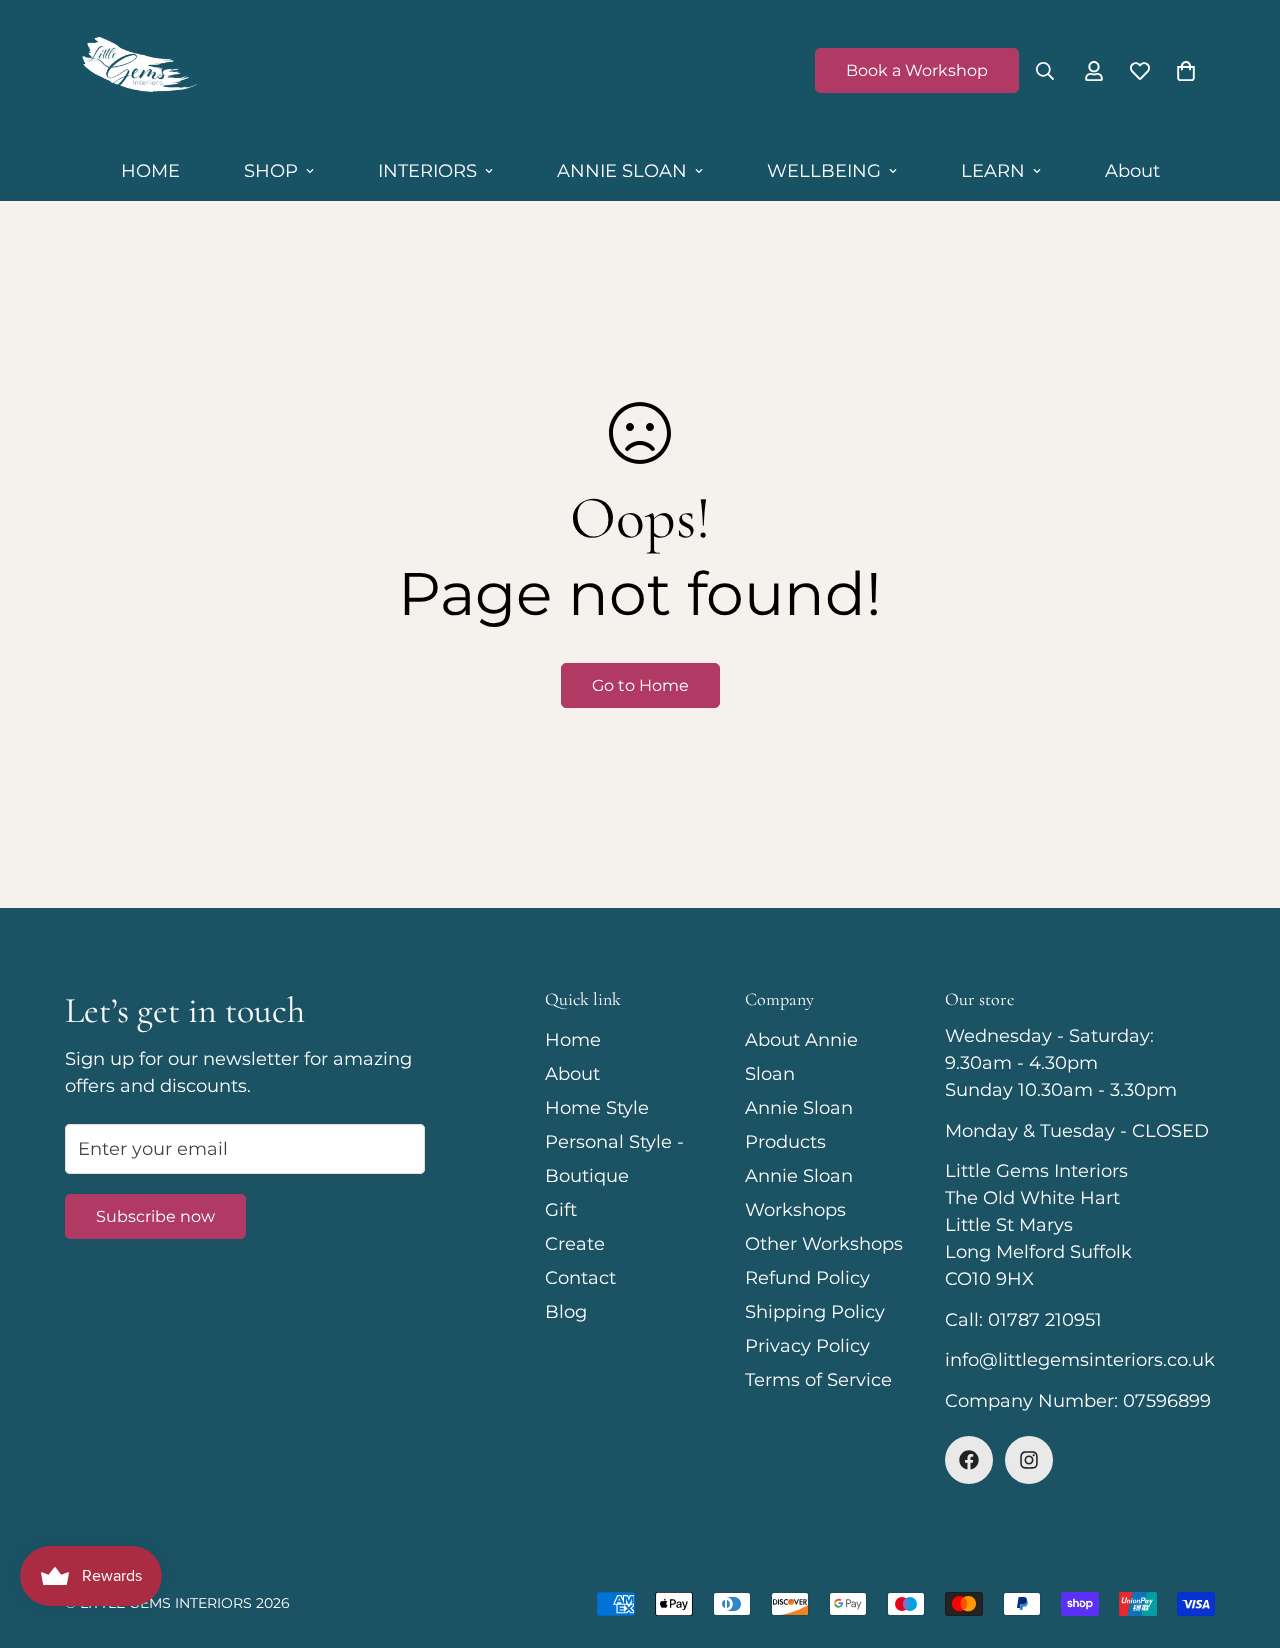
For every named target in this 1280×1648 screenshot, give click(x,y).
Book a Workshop (917, 70)
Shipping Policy (815, 1312)
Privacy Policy (807, 1346)
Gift (561, 1210)
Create (575, 1244)
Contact (580, 1278)
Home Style (597, 1108)
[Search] (1045, 71)
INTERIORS (427, 171)
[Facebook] (969, 1460)
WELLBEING (824, 171)
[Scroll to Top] (1241, 1539)
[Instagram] (1029, 1460)
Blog (566, 1312)
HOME (150, 171)
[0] (1186, 71)
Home (573, 1040)
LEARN (993, 171)
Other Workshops (824, 1244)
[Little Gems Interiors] (137, 71)
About (1132, 171)
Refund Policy (807, 1278)
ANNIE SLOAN (622, 171)
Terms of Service (818, 1380)
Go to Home (640, 685)
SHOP (271, 171)
